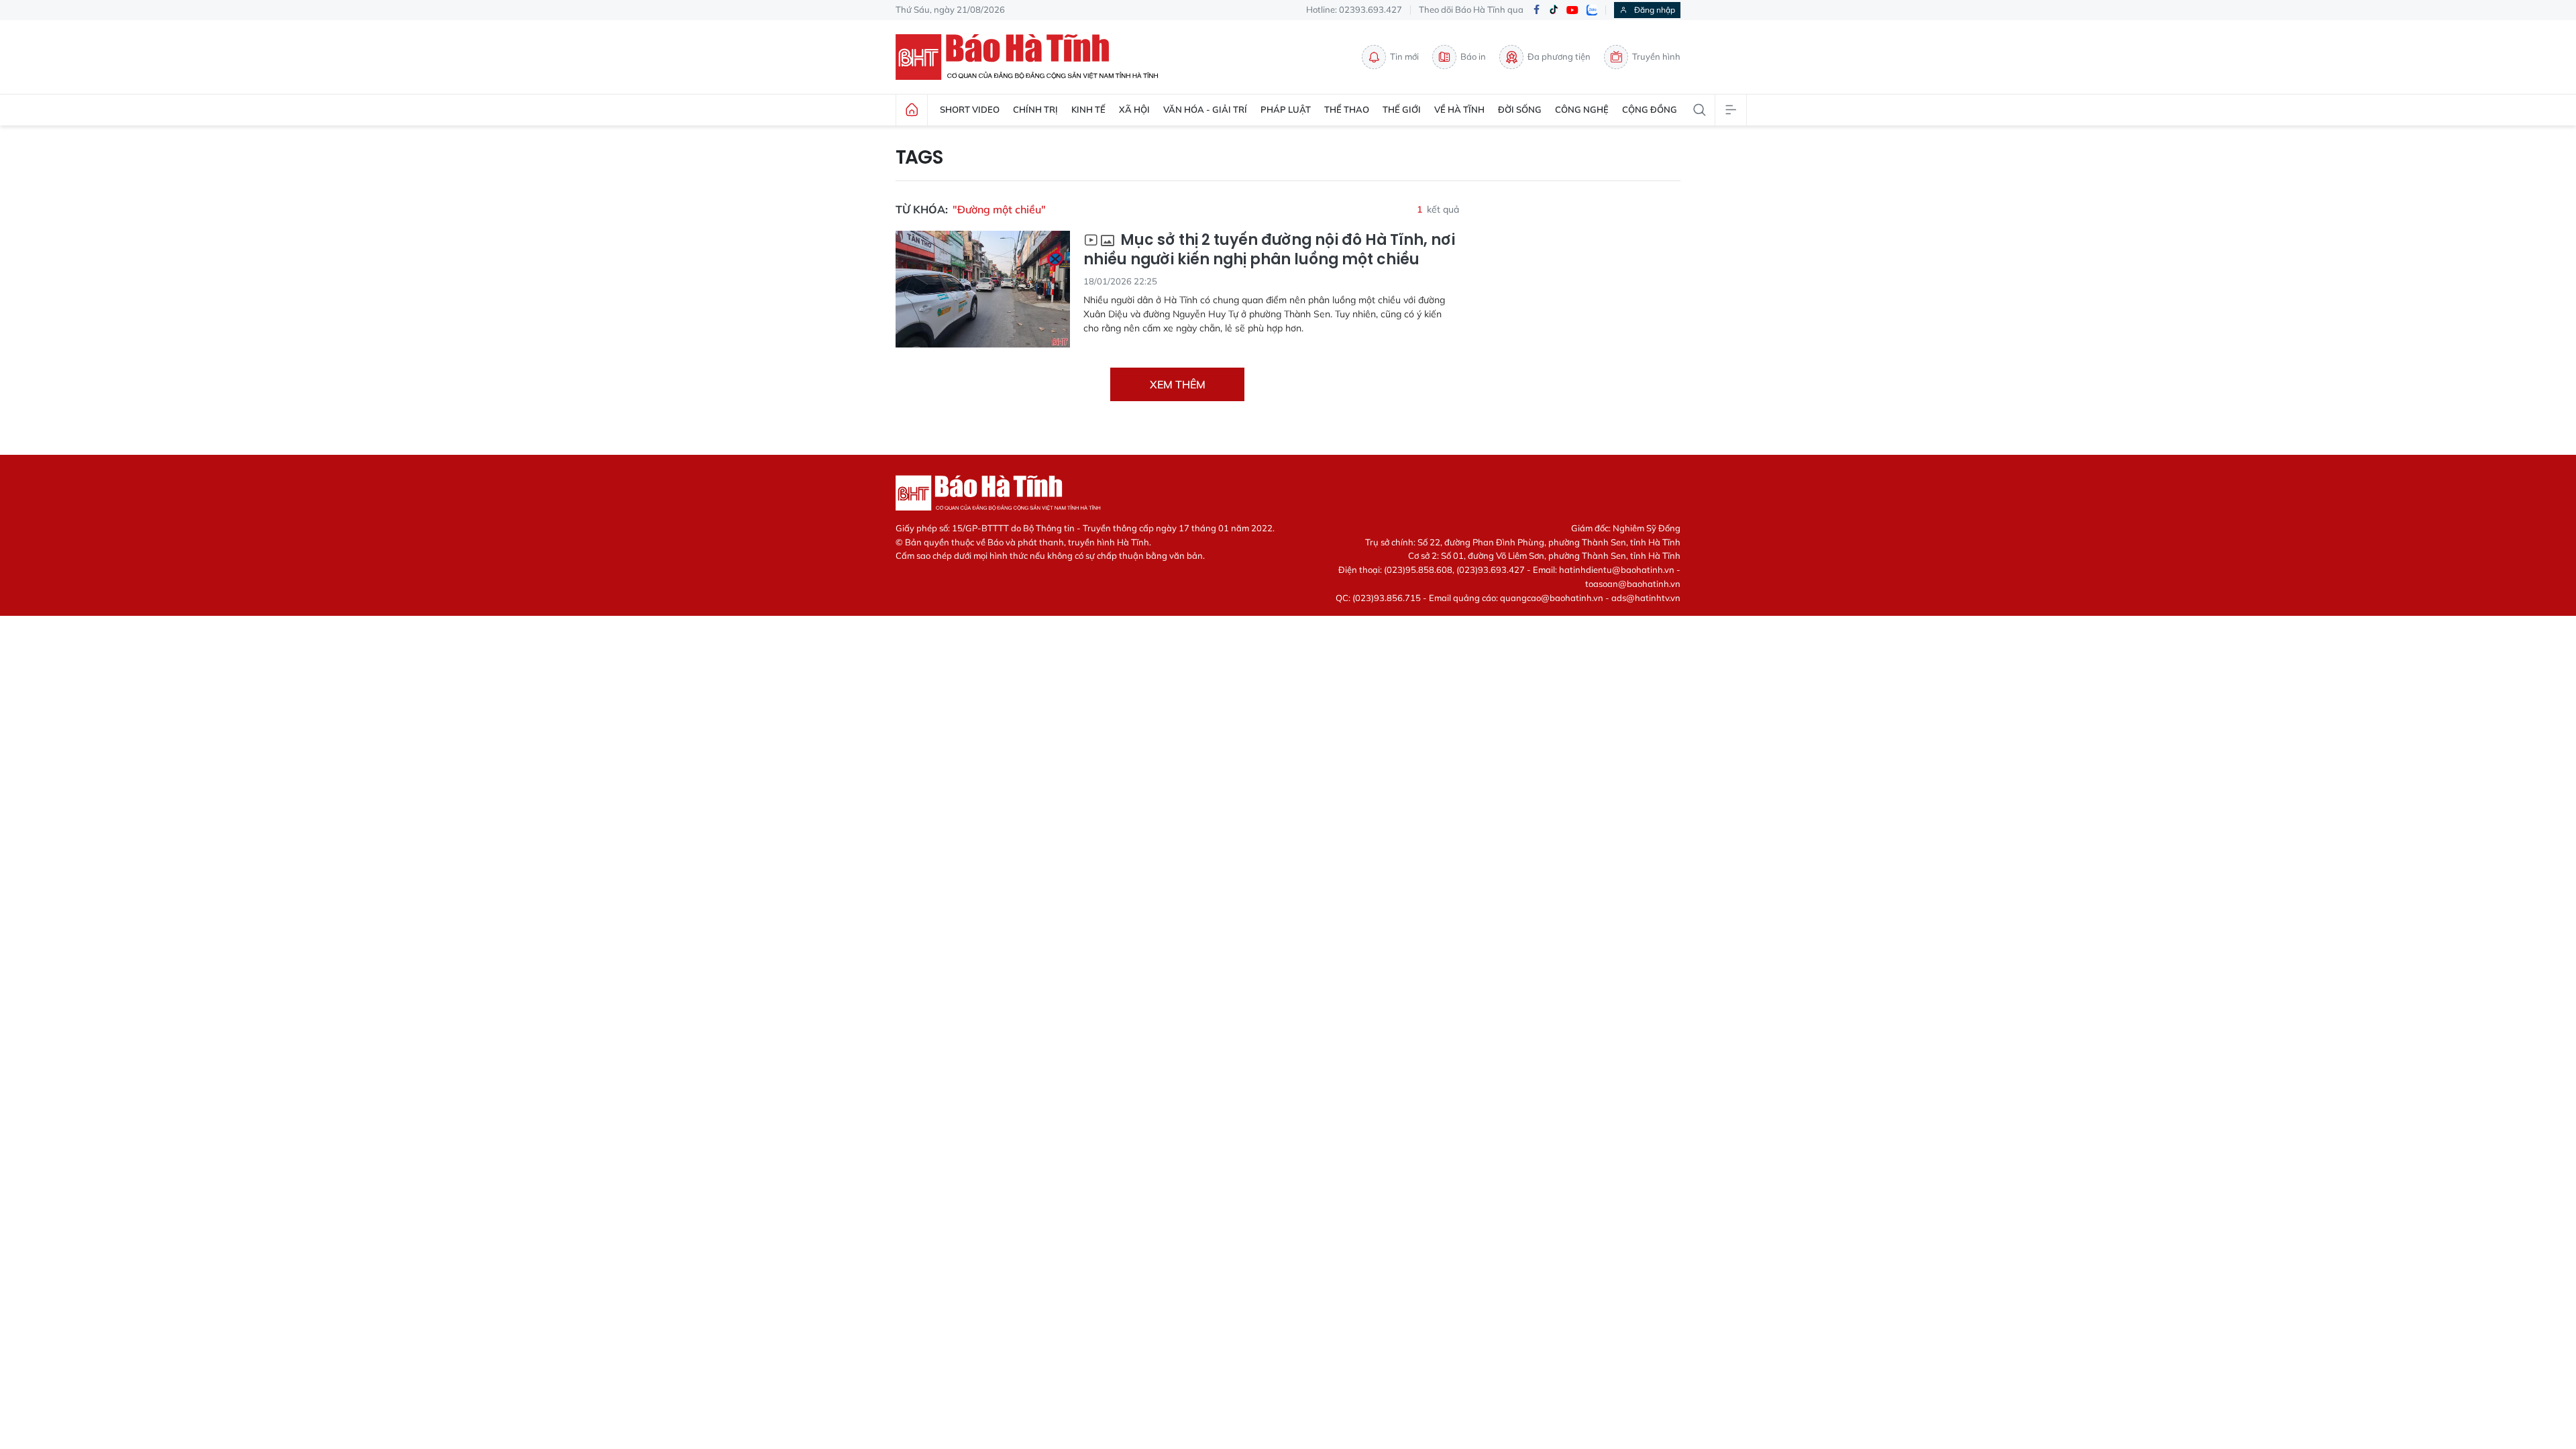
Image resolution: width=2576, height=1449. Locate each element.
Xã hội (1134, 109)
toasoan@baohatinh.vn (1633, 584)
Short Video (970, 109)
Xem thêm (1178, 384)
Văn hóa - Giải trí (1205, 109)
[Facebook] (1536, 10)
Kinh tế (1088, 109)
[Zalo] (1592, 10)
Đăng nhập (1655, 10)
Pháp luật (1286, 109)
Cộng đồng (1650, 109)
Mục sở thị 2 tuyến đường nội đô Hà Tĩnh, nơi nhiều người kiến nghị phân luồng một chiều (1269, 250)
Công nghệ (1582, 109)
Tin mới (1404, 56)
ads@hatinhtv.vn (1646, 598)
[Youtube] (1572, 10)
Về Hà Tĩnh (1459, 109)
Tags (919, 158)
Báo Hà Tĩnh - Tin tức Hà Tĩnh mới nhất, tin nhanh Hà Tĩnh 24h (1033, 57)
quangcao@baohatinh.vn (1552, 598)
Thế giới (1402, 109)
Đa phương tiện (1559, 56)
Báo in (1473, 56)
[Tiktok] (1554, 10)
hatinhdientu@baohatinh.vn (1617, 570)
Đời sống (1520, 109)
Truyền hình (1656, 56)
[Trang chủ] (912, 110)
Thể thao (1347, 109)
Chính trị (1035, 109)
